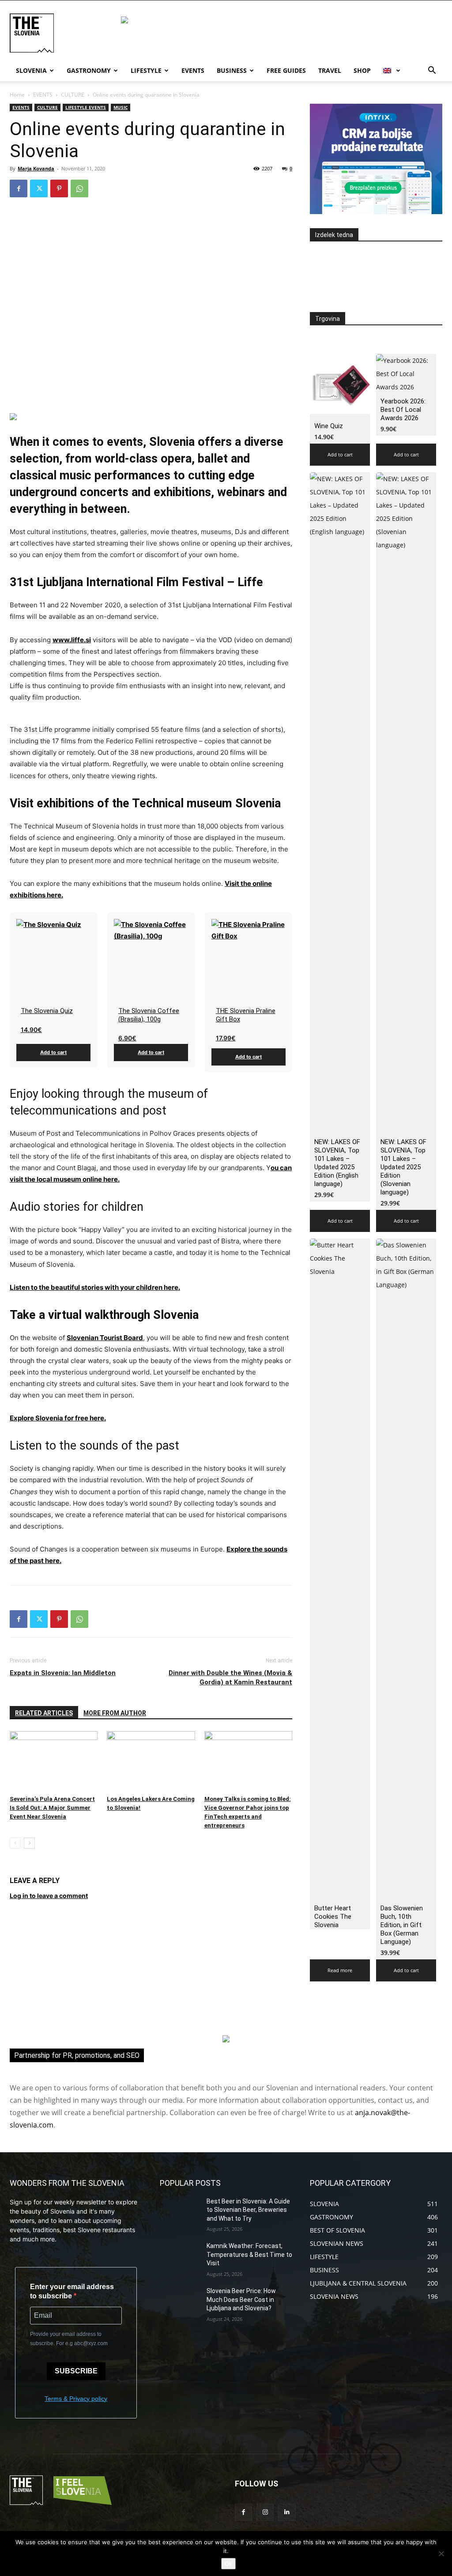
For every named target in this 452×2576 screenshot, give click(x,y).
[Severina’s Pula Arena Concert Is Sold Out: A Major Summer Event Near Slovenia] (54, 1761)
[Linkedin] (287, 2512)
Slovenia (31, 70)
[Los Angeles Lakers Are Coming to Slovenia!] (151, 1761)
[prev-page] (15, 1843)
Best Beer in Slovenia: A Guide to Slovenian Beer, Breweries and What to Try (248, 2210)
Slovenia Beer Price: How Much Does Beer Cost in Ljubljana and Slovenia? (241, 2299)
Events (193, 70)
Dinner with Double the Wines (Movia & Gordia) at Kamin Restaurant (230, 1678)
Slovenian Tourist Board (105, 1338)
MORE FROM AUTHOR (115, 1713)
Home (17, 95)
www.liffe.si (72, 640)
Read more (340, 1970)
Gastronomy (89, 70)
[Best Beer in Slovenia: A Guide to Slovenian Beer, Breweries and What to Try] (180, 2211)
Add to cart (53, 1052)
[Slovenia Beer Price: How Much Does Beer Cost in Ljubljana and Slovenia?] (180, 2301)
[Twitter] (39, 188)
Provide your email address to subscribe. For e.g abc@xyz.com (69, 2339)
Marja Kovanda (36, 168)
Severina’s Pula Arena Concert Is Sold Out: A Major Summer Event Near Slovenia (52, 1808)
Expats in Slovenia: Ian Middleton (63, 1673)
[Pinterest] (59, 188)
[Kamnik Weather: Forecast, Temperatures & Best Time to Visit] (180, 2256)
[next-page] (29, 1843)
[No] (441, 2553)
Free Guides (286, 70)
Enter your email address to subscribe (72, 2291)
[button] (432, 71)
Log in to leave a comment (49, 1896)
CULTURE (73, 95)
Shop (362, 70)
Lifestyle (146, 70)
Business (232, 70)
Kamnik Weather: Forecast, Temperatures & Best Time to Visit (249, 2254)
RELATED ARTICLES (44, 1713)
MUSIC (121, 107)
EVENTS (43, 95)
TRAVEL (330, 70)
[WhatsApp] (79, 188)
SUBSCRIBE (76, 2371)
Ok (228, 2564)
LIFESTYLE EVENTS (86, 107)
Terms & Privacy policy (76, 2399)
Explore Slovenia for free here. (58, 1418)
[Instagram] (265, 2512)
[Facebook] (19, 188)
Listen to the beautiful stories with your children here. (95, 1287)
